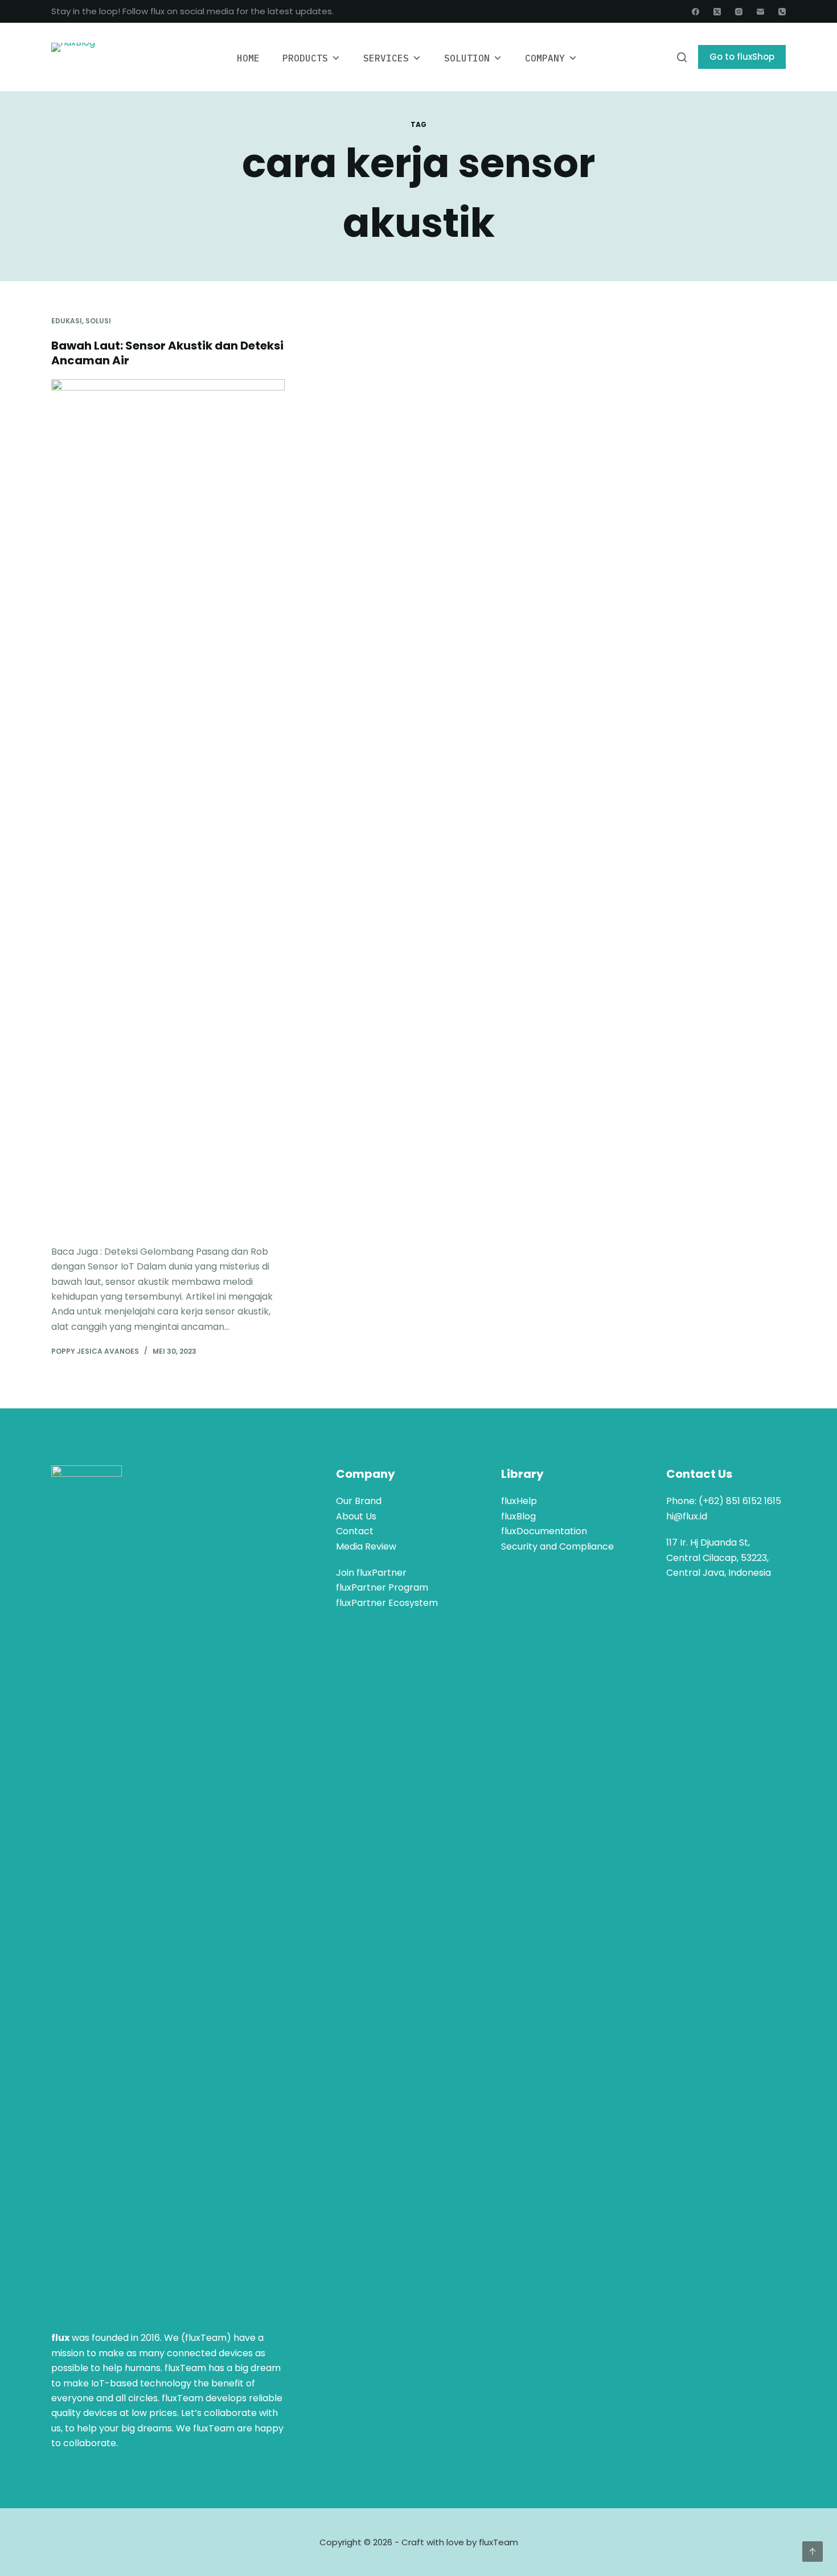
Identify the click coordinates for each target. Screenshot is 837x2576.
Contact (355, 1531)
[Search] (682, 57)
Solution (467, 58)
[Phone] (782, 12)
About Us (356, 1516)
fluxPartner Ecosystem (387, 1603)
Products (305, 58)
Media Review (366, 1546)
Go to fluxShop (742, 57)
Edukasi (67, 321)
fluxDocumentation (544, 1531)
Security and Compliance (557, 1546)
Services (386, 58)
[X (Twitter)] (717, 12)
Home (248, 58)
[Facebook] (696, 12)
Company (545, 58)
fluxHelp (519, 1501)
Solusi (98, 321)
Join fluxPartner (371, 1573)
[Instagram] (739, 12)
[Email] (760, 12)
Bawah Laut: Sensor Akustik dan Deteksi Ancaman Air (167, 353)
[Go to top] (813, 2552)
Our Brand (359, 1501)
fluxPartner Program (382, 1587)
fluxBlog (518, 1516)
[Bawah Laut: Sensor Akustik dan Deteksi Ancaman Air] (168, 806)
